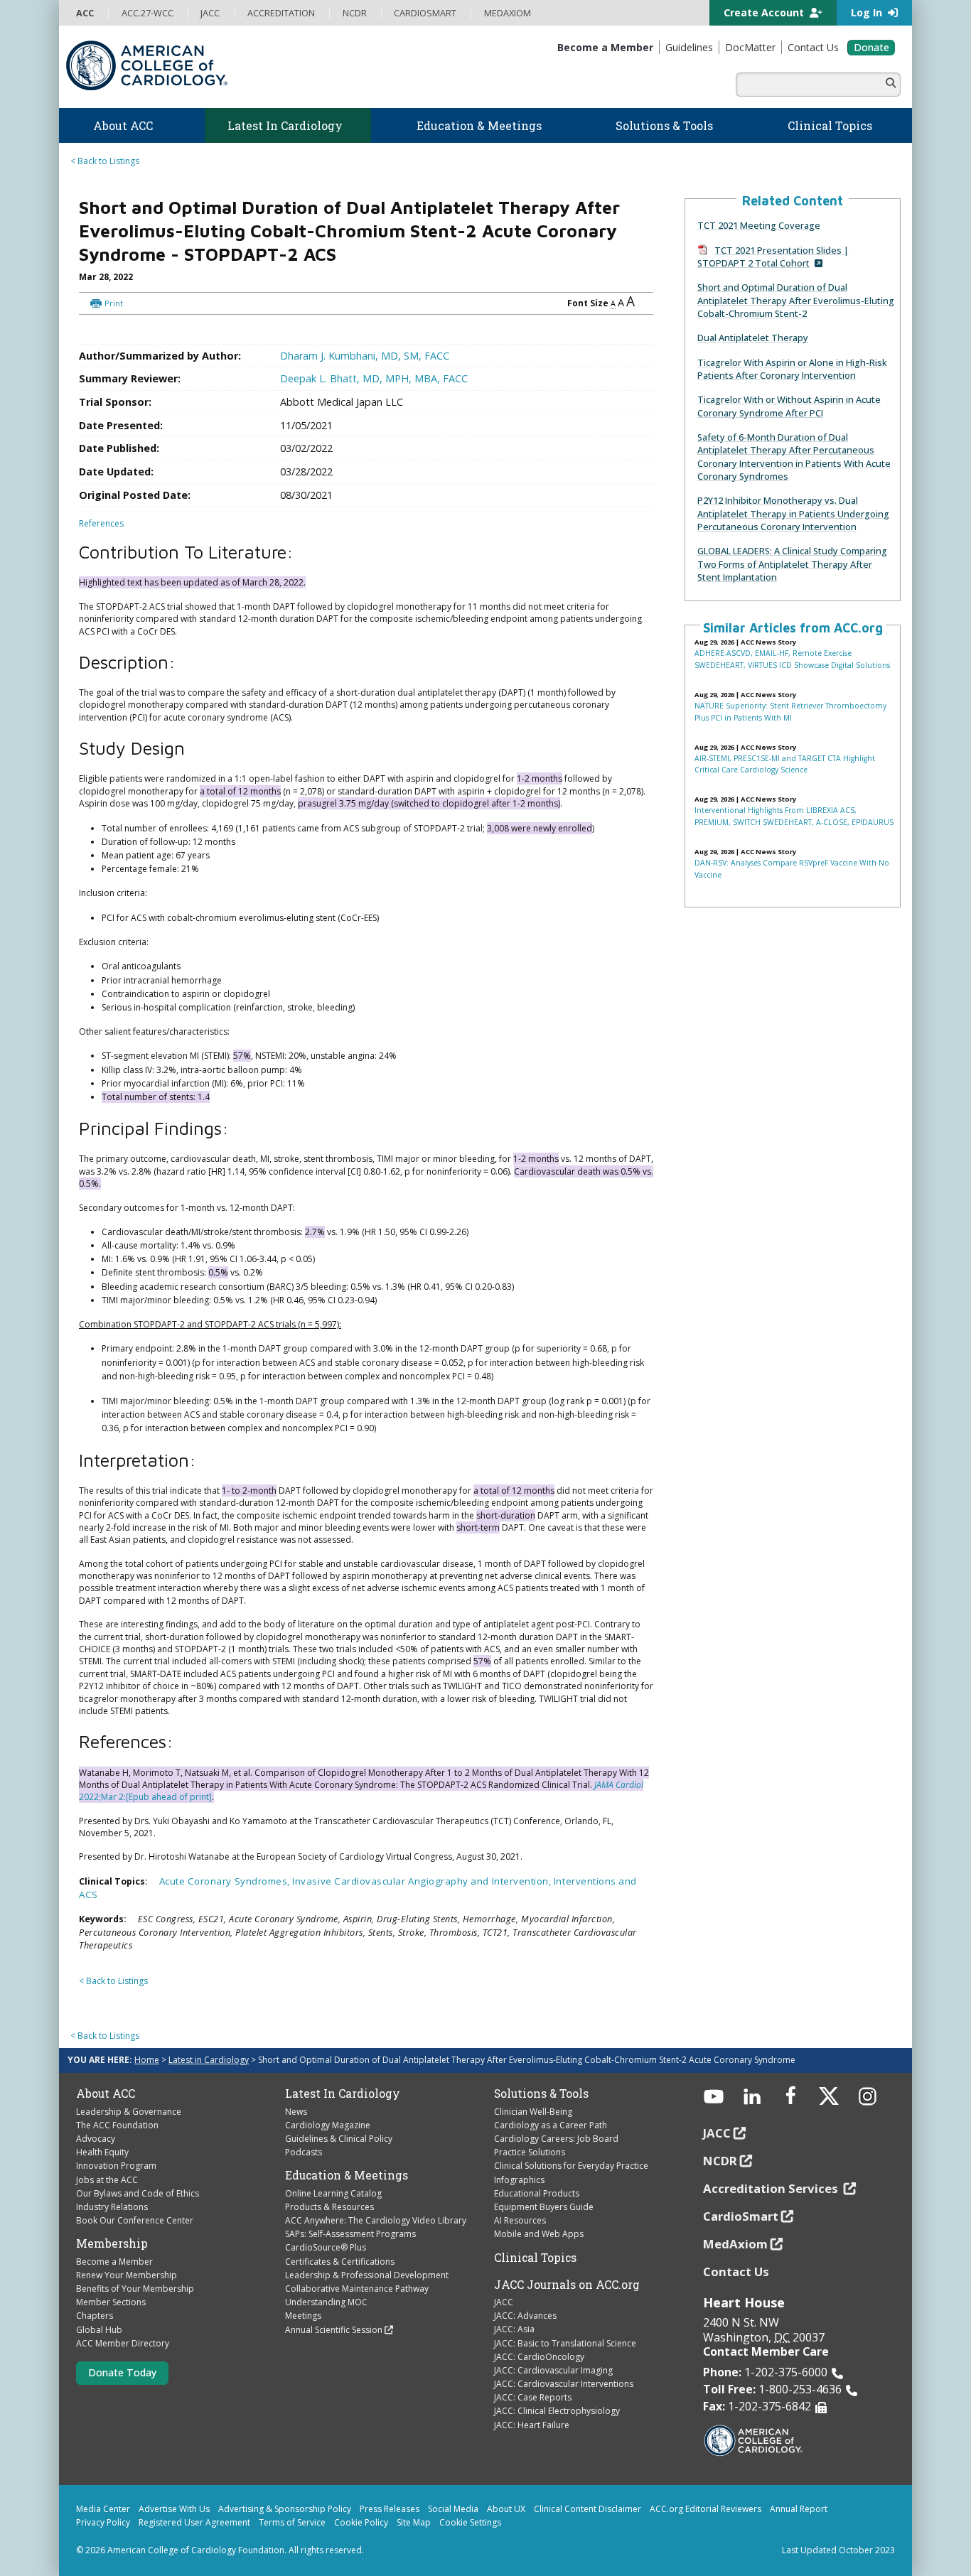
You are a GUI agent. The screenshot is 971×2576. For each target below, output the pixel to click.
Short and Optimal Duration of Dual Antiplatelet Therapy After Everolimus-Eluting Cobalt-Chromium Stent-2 (796, 300)
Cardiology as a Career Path (551, 2125)
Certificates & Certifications (340, 2262)
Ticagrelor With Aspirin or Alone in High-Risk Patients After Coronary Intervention (792, 369)
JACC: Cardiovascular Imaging (553, 2370)
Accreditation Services (772, 2188)
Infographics (519, 2180)
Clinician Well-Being (533, 2112)
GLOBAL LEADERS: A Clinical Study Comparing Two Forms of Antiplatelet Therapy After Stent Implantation (792, 564)
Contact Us (736, 2271)
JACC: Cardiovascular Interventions (564, 2384)
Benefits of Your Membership (135, 2289)
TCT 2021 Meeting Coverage (759, 225)
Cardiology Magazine (328, 2125)
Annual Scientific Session (334, 2330)
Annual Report (799, 2509)
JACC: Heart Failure (532, 2425)
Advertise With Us (174, 2509)
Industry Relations (112, 2207)
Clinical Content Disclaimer (588, 2509)
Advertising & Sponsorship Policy (285, 2509)
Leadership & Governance (129, 2112)
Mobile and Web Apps (539, 2234)
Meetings (303, 2316)
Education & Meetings (347, 2175)
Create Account (765, 12)
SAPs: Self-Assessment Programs (350, 2234)
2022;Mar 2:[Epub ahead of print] (145, 1797)
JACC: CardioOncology (539, 2357)
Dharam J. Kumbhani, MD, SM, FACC (365, 356)
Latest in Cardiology (209, 2060)
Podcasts (304, 2152)
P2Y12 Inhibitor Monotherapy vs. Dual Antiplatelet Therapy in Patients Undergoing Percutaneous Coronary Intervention (793, 513)
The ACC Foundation (117, 2125)
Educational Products (537, 2193)
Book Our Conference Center (135, 2220)
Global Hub (99, 2330)
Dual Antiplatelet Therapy (753, 338)
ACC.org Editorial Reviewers (706, 2509)
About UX (506, 2509)
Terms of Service (292, 2522)
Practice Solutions (530, 2152)
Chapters (95, 2316)
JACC (504, 2302)
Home (147, 2060)
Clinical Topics (535, 2258)
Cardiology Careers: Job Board (556, 2139)
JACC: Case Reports (533, 2397)
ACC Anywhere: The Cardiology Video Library (376, 2220)
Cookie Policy (361, 2522)
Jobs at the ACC (107, 2180)
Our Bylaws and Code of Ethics (138, 2193)
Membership (112, 2243)
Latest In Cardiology (343, 2093)
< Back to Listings (105, 161)
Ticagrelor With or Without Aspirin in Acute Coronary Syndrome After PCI (789, 406)
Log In (868, 12)
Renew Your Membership (127, 2275)
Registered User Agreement (194, 2522)
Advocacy (96, 2139)
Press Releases (390, 2509)
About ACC (106, 2093)
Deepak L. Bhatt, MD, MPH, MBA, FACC (374, 378)
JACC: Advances (525, 2316)
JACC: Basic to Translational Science (565, 2343)
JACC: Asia (514, 2329)
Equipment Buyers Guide (544, 2207)
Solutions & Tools (541, 2093)
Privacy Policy (103, 2522)
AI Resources (520, 2220)
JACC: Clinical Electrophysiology (557, 2411)
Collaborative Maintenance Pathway (357, 2289)
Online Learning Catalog (333, 2193)
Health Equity (102, 2152)
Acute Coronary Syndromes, (226, 1881)
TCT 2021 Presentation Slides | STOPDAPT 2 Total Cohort (773, 257)
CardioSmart (741, 2216)
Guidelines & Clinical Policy (339, 2139)
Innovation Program (116, 2166)
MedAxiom (735, 2244)
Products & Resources (329, 2207)
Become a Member (114, 2262)
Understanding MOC (326, 2302)
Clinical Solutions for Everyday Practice (571, 2166)
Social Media (453, 2509)
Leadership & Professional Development (367, 2275)
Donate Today (122, 2372)
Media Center (103, 2509)
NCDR (720, 2161)
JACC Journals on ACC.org (567, 2285)
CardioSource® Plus (326, 2247)
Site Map (414, 2522)
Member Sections (111, 2302)
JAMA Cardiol (619, 1785)
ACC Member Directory (123, 2343)
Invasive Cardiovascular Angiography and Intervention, (423, 1881)
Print (114, 303)
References (101, 523)
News (296, 2112)
